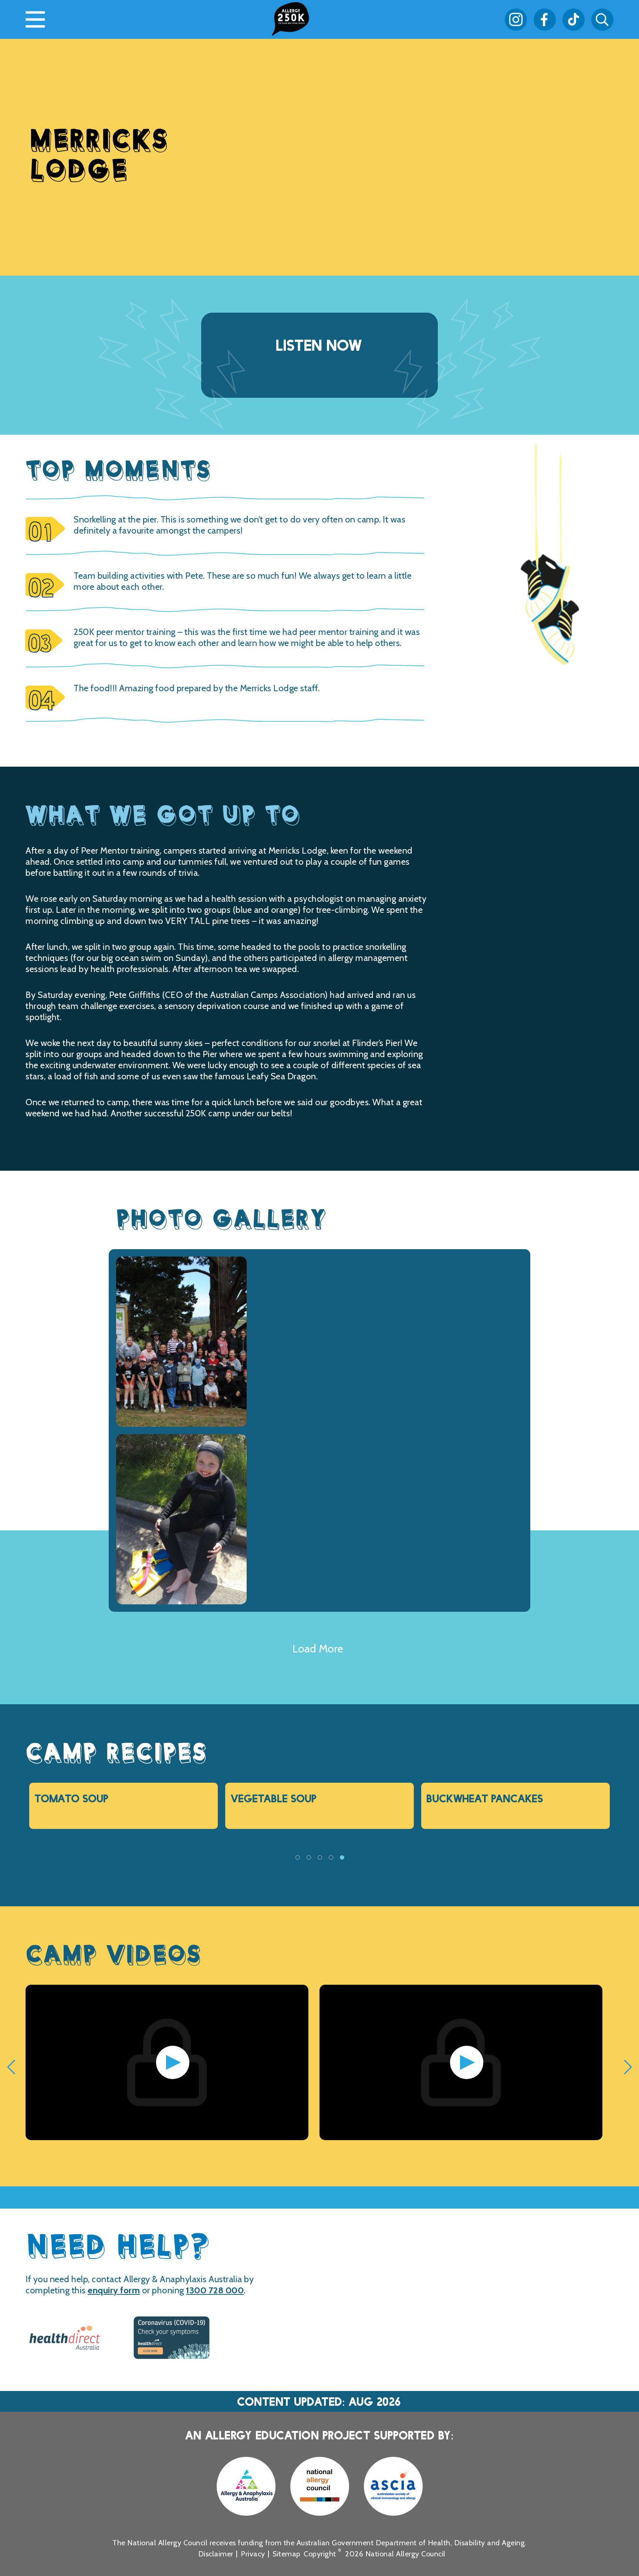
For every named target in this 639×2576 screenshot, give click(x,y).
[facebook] (545, 20)
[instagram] (516, 20)
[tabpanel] (124, 1806)
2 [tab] (308, 1860)
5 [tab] (342, 1860)
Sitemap (287, 2554)
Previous (44, 1866)
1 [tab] (297, 1860)
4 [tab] (331, 1860)
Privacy (253, 2554)
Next (595, 1866)
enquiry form (114, 2290)
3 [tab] (319, 1860)
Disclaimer (216, 2554)
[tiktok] (574, 20)
